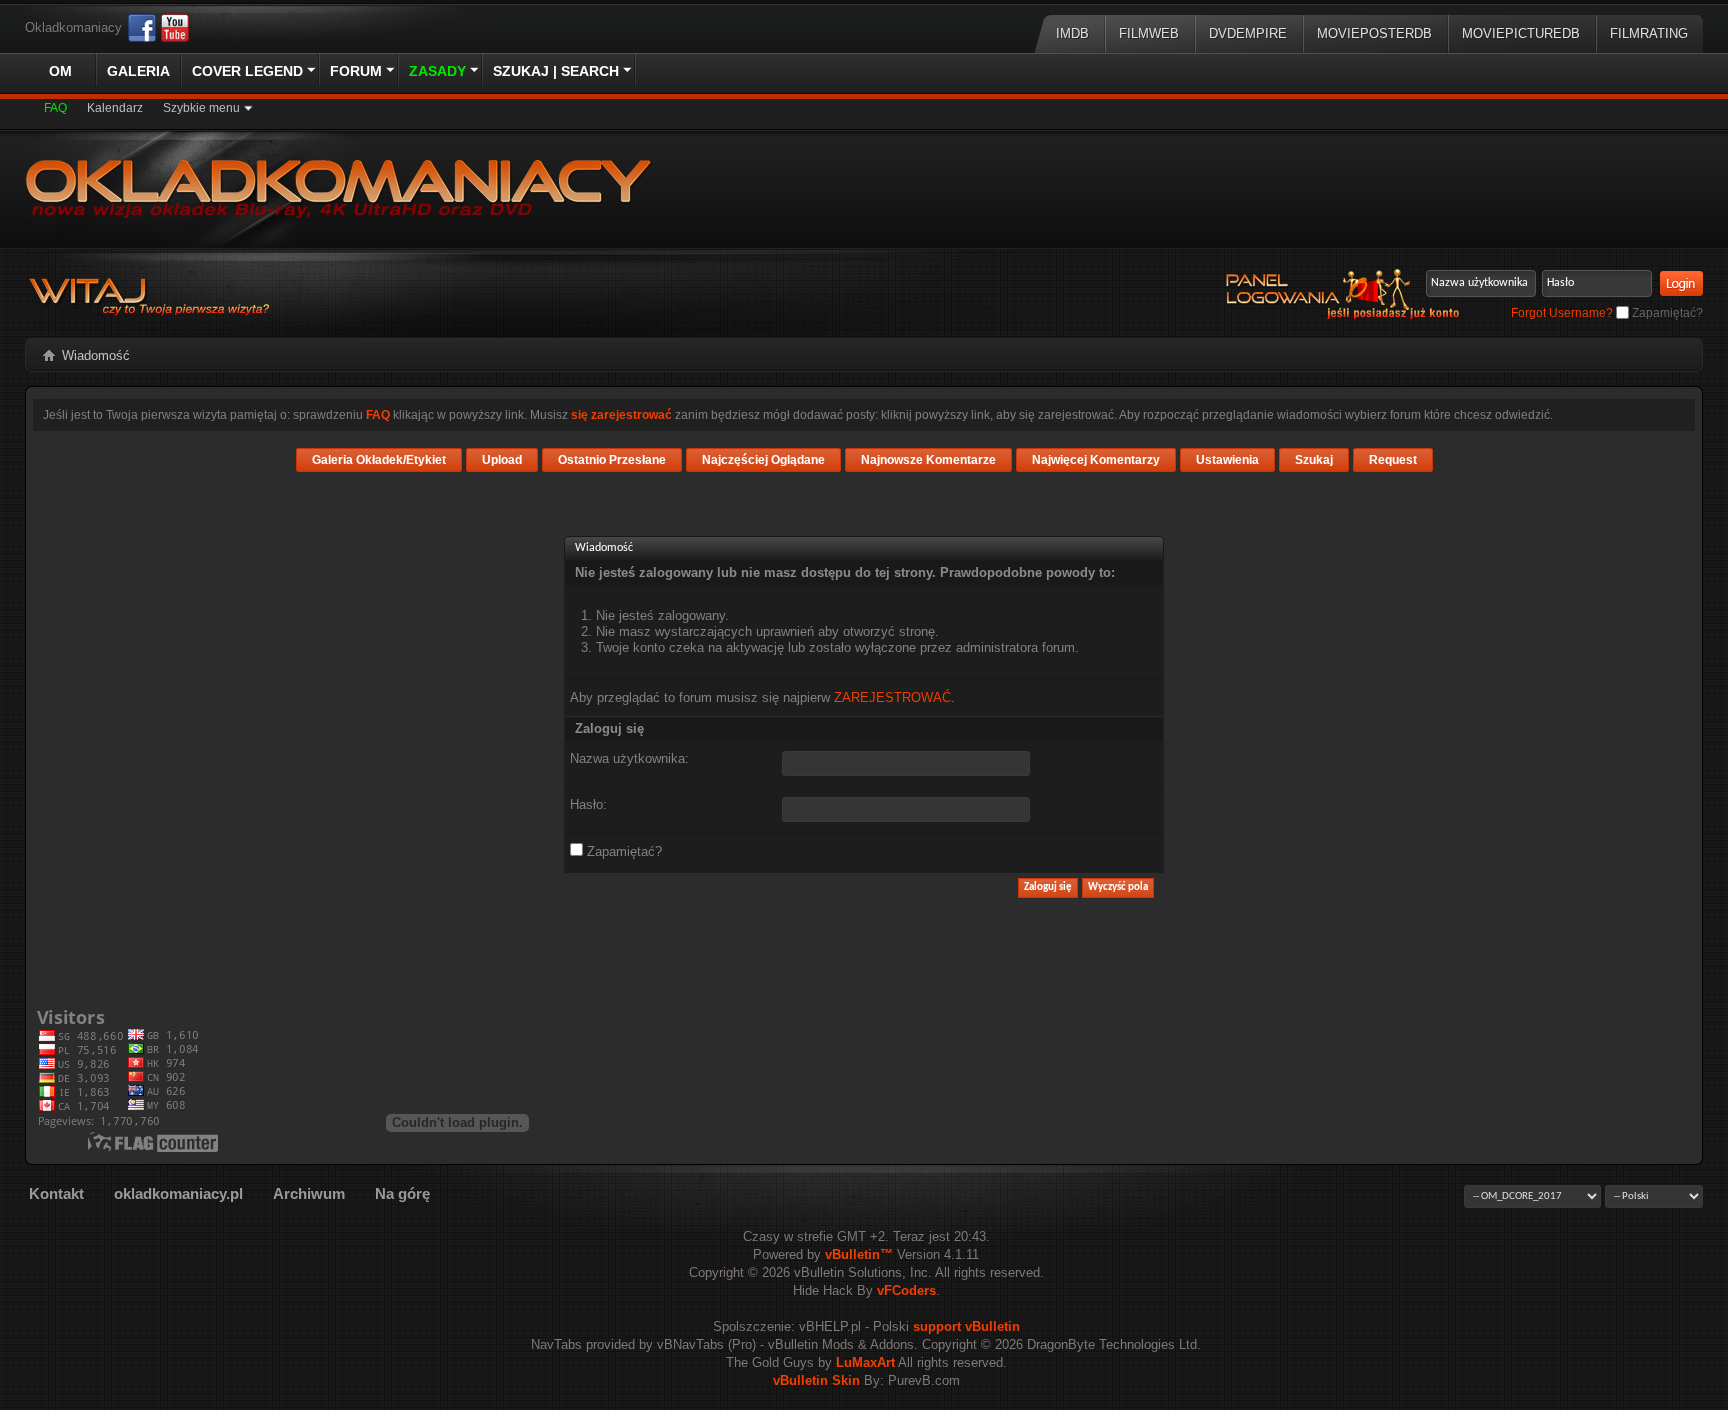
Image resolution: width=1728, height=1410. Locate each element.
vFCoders (906, 1290)
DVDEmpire (1248, 33)
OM (60, 71)
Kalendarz (115, 108)
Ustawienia (1227, 460)
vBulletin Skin (816, 1380)
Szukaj (1314, 460)
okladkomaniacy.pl (178, 1193)
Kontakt (56, 1193)
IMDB (1072, 33)
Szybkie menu (201, 108)
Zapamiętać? (1666, 313)
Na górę (402, 1193)
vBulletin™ (859, 1254)
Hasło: (588, 804)
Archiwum (309, 1193)
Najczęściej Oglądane (763, 460)
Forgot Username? (1562, 313)
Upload (502, 460)
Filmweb (1149, 33)
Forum (356, 71)
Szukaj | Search (556, 71)
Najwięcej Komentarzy (1096, 460)
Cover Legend (247, 71)
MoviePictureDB (1521, 33)
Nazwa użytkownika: (629, 758)
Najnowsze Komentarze (928, 460)
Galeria (138, 71)
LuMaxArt (865, 1362)
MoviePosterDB (1374, 33)
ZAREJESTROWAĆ (892, 697)
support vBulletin (966, 1326)
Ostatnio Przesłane (612, 460)
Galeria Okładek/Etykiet (379, 460)
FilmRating (1649, 33)
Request (1393, 460)
